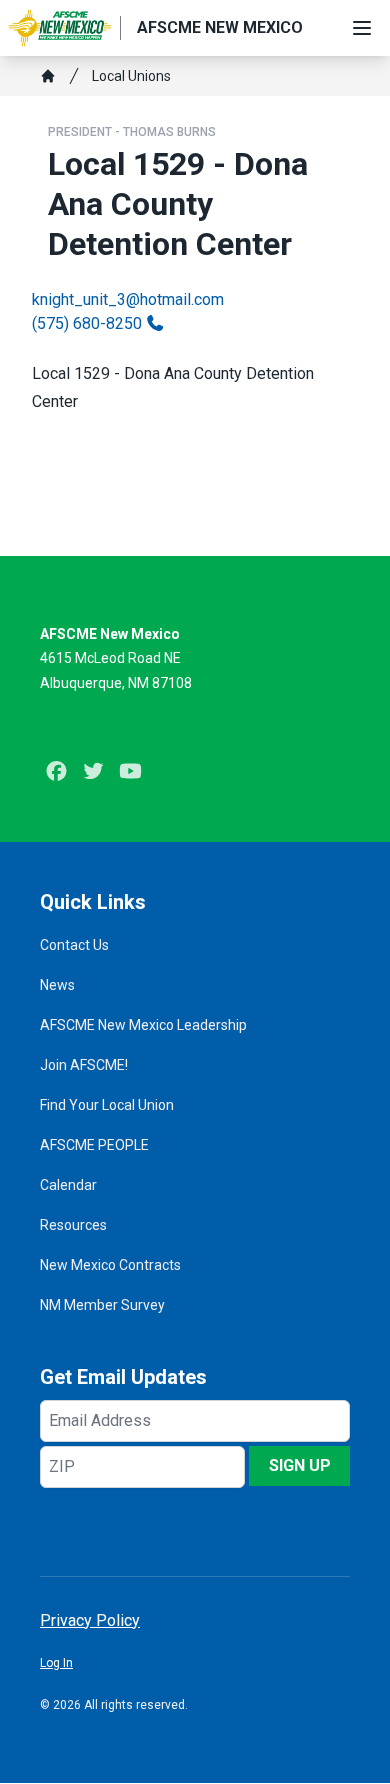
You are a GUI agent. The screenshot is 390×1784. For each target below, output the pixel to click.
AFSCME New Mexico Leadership (143, 1025)
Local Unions (131, 76)
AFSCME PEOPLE (94, 1145)
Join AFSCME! (84, 1065)
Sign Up (300, 1465)
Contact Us (74, 945)
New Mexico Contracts (110, 1265)
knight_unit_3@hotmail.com (128, 299)
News (57, 985)
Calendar (68, 1185)
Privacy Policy (90, 1620)
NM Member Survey (102, 1305)
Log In (56, 1663)
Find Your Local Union (107, 1105)
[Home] (48, 76)
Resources (73, 1225)
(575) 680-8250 (87, 323)
